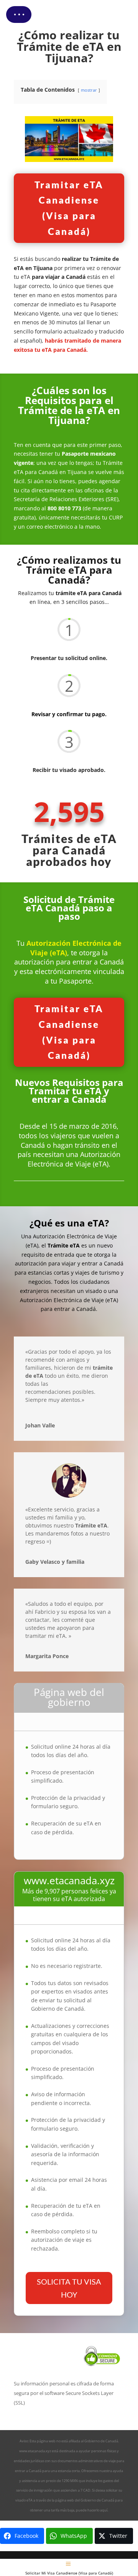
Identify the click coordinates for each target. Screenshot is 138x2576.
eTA (30, 2500)
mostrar (89, 90)
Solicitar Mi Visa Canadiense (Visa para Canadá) (69, 2573)
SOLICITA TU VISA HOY (69, 2288)
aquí (104, 2510)
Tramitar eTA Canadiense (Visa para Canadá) (69, 208)
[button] (19, 15)
